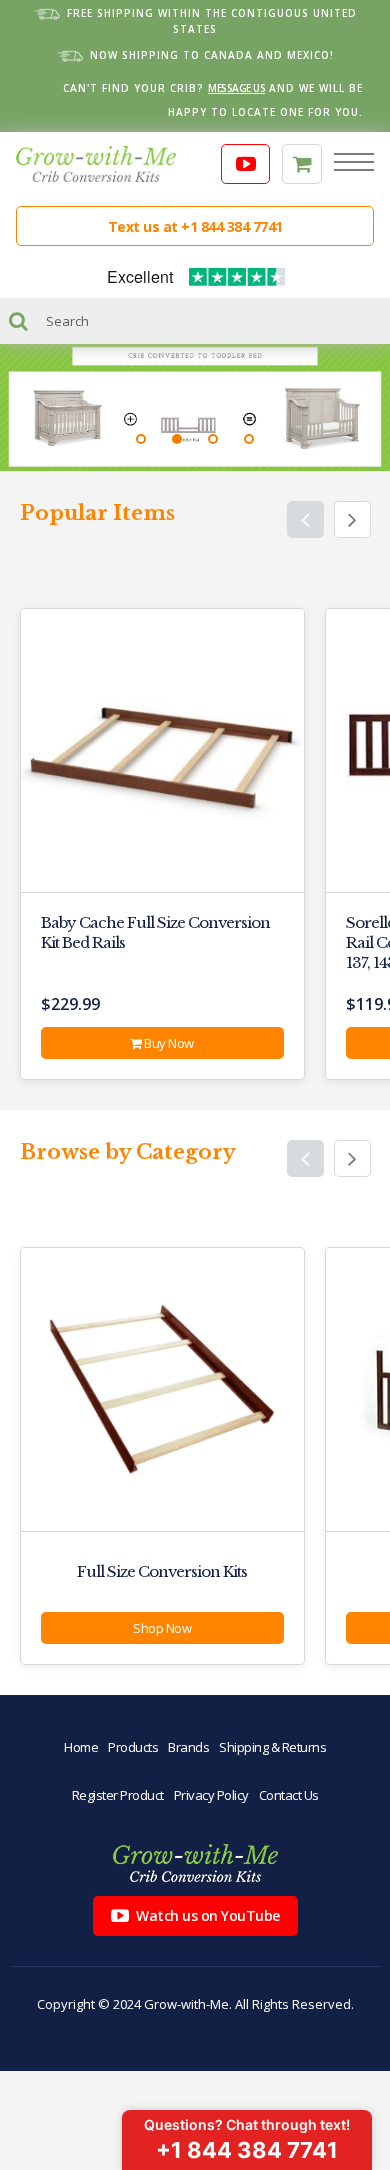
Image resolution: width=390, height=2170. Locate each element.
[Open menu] (354, 164)
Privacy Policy (211, 1795)
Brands (188, 1747)
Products (133, 1747)
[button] (141, 439)
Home (81, 1747)
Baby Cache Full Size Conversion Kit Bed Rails (155, 932)
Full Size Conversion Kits (162, 1571)
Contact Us (289, 1795)
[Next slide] (352, 519)
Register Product (118, 1795)
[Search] (18, 321)
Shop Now (162, 1628)
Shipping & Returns (272, 1747)
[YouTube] (246, 164)
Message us (236, 88)
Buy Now (168, 1043)
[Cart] (302, 164)
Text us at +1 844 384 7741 (195, 226)
